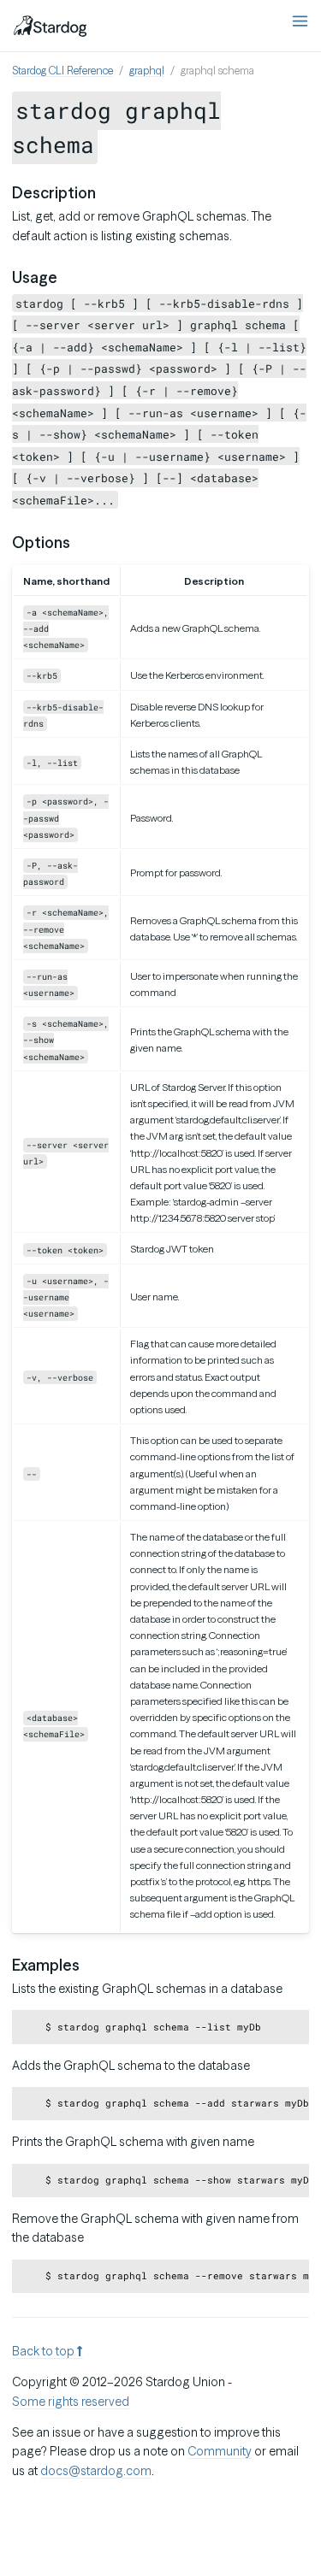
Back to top (45, 2351)
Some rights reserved (71, 2402)
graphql (147, 71)
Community (220, 2451)
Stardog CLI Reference (62, 71)
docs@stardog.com (96, 2471)
